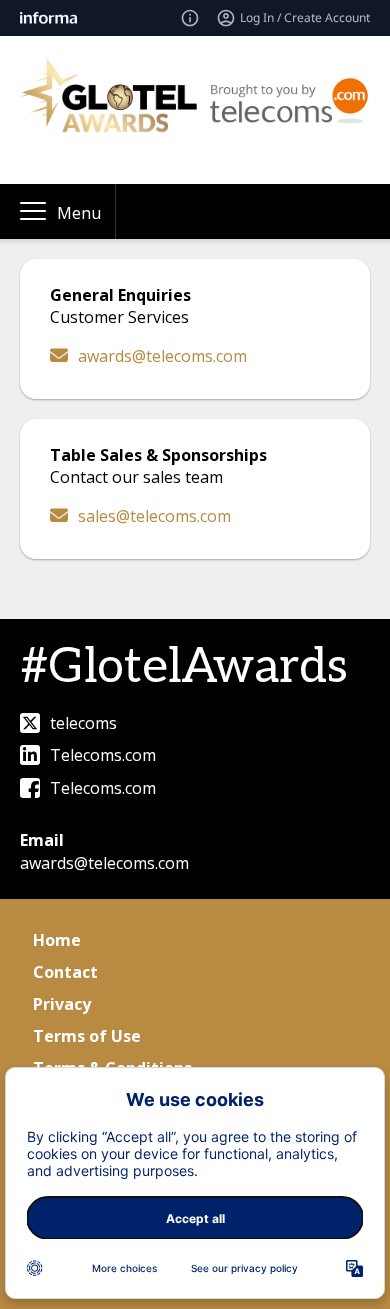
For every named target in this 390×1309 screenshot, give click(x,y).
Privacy (62, 1004)
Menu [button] (79, 213)
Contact (65, 972)
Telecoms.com (103, 755)
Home (57, 940)
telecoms (83, 723)
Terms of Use (87, 1036)
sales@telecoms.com (154, 516)
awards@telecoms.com (162, 356)
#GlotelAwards (184, 667)
